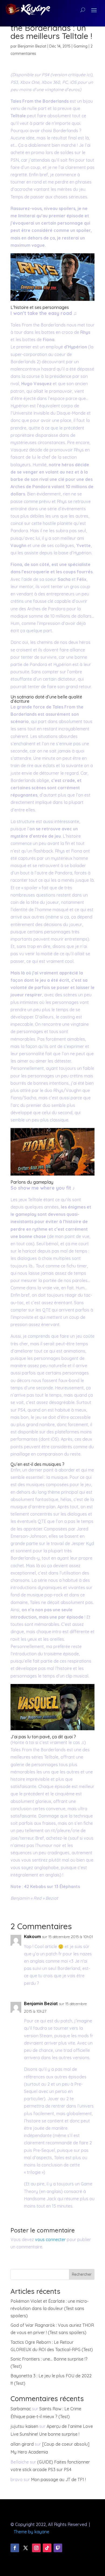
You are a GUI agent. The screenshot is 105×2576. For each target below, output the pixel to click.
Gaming (80, 46)
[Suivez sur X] (26, 2548)
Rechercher (82, 2274)
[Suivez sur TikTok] (47, 2548)
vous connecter (50, 2239)
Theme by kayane (31, 2532)
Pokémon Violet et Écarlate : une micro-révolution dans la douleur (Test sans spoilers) (50, 2308)
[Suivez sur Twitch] (58, 2548)
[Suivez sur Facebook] (15, 2548)
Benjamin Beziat (32, 46)
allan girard (22, 2444)
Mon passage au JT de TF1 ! (58, 2480)
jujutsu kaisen (24, 2426)
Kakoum (32, 1936)
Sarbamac (21, 2409)
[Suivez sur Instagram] (36, 2548)
